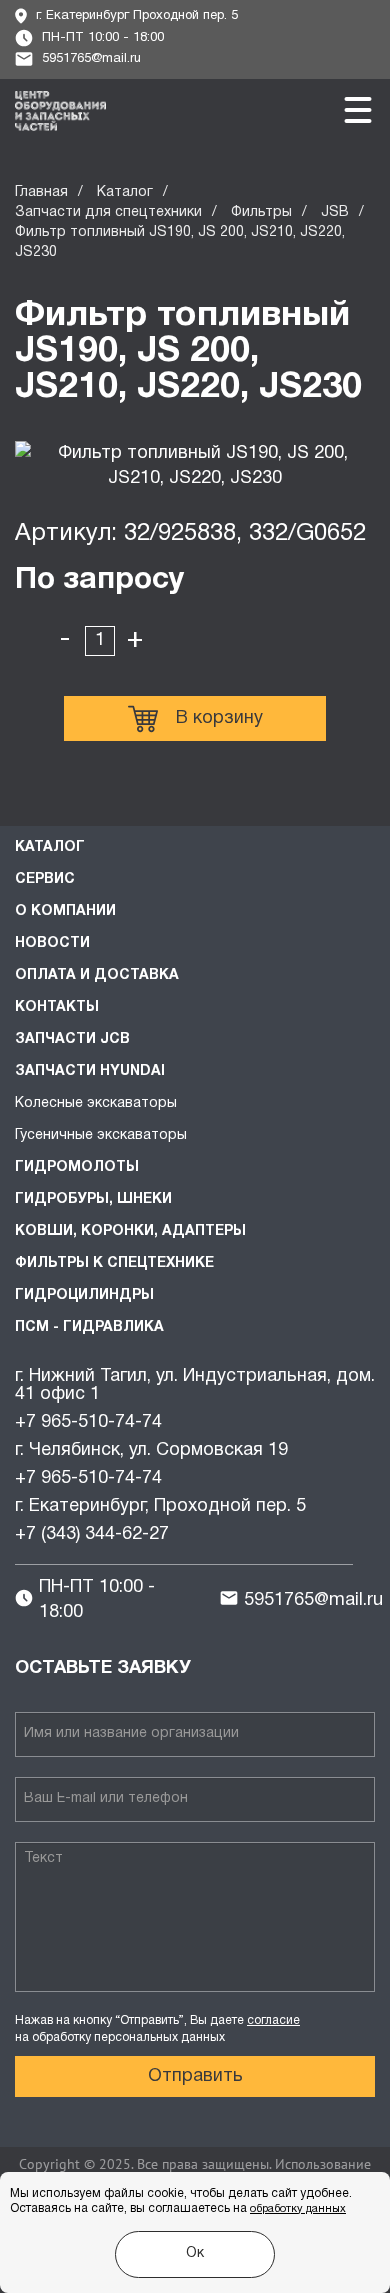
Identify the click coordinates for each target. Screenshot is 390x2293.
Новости (52, 943)
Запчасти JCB (72, 1039)
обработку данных (298, 2209)
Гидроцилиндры (84, 1295)
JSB (335, 212)
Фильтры (261, 212)
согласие (273, 2020)
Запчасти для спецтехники (108, 212)
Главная (41, 192)
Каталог (125, 192)
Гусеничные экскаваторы (101, 1135)
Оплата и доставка (97, 975)
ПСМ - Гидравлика (89, 1327)
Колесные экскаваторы (96, 1103)
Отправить (195, 2076)
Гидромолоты (77, 1167)
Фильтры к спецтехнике (114, 1263)
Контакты (57, 1007)
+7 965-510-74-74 (88, 1422)
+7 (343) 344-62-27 (92, 1534)
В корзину (219, 718)
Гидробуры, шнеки (93, 1199)
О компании (65, 911)
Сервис (45, 879)
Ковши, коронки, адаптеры (130, 1231)
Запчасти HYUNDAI (90, 1071)
